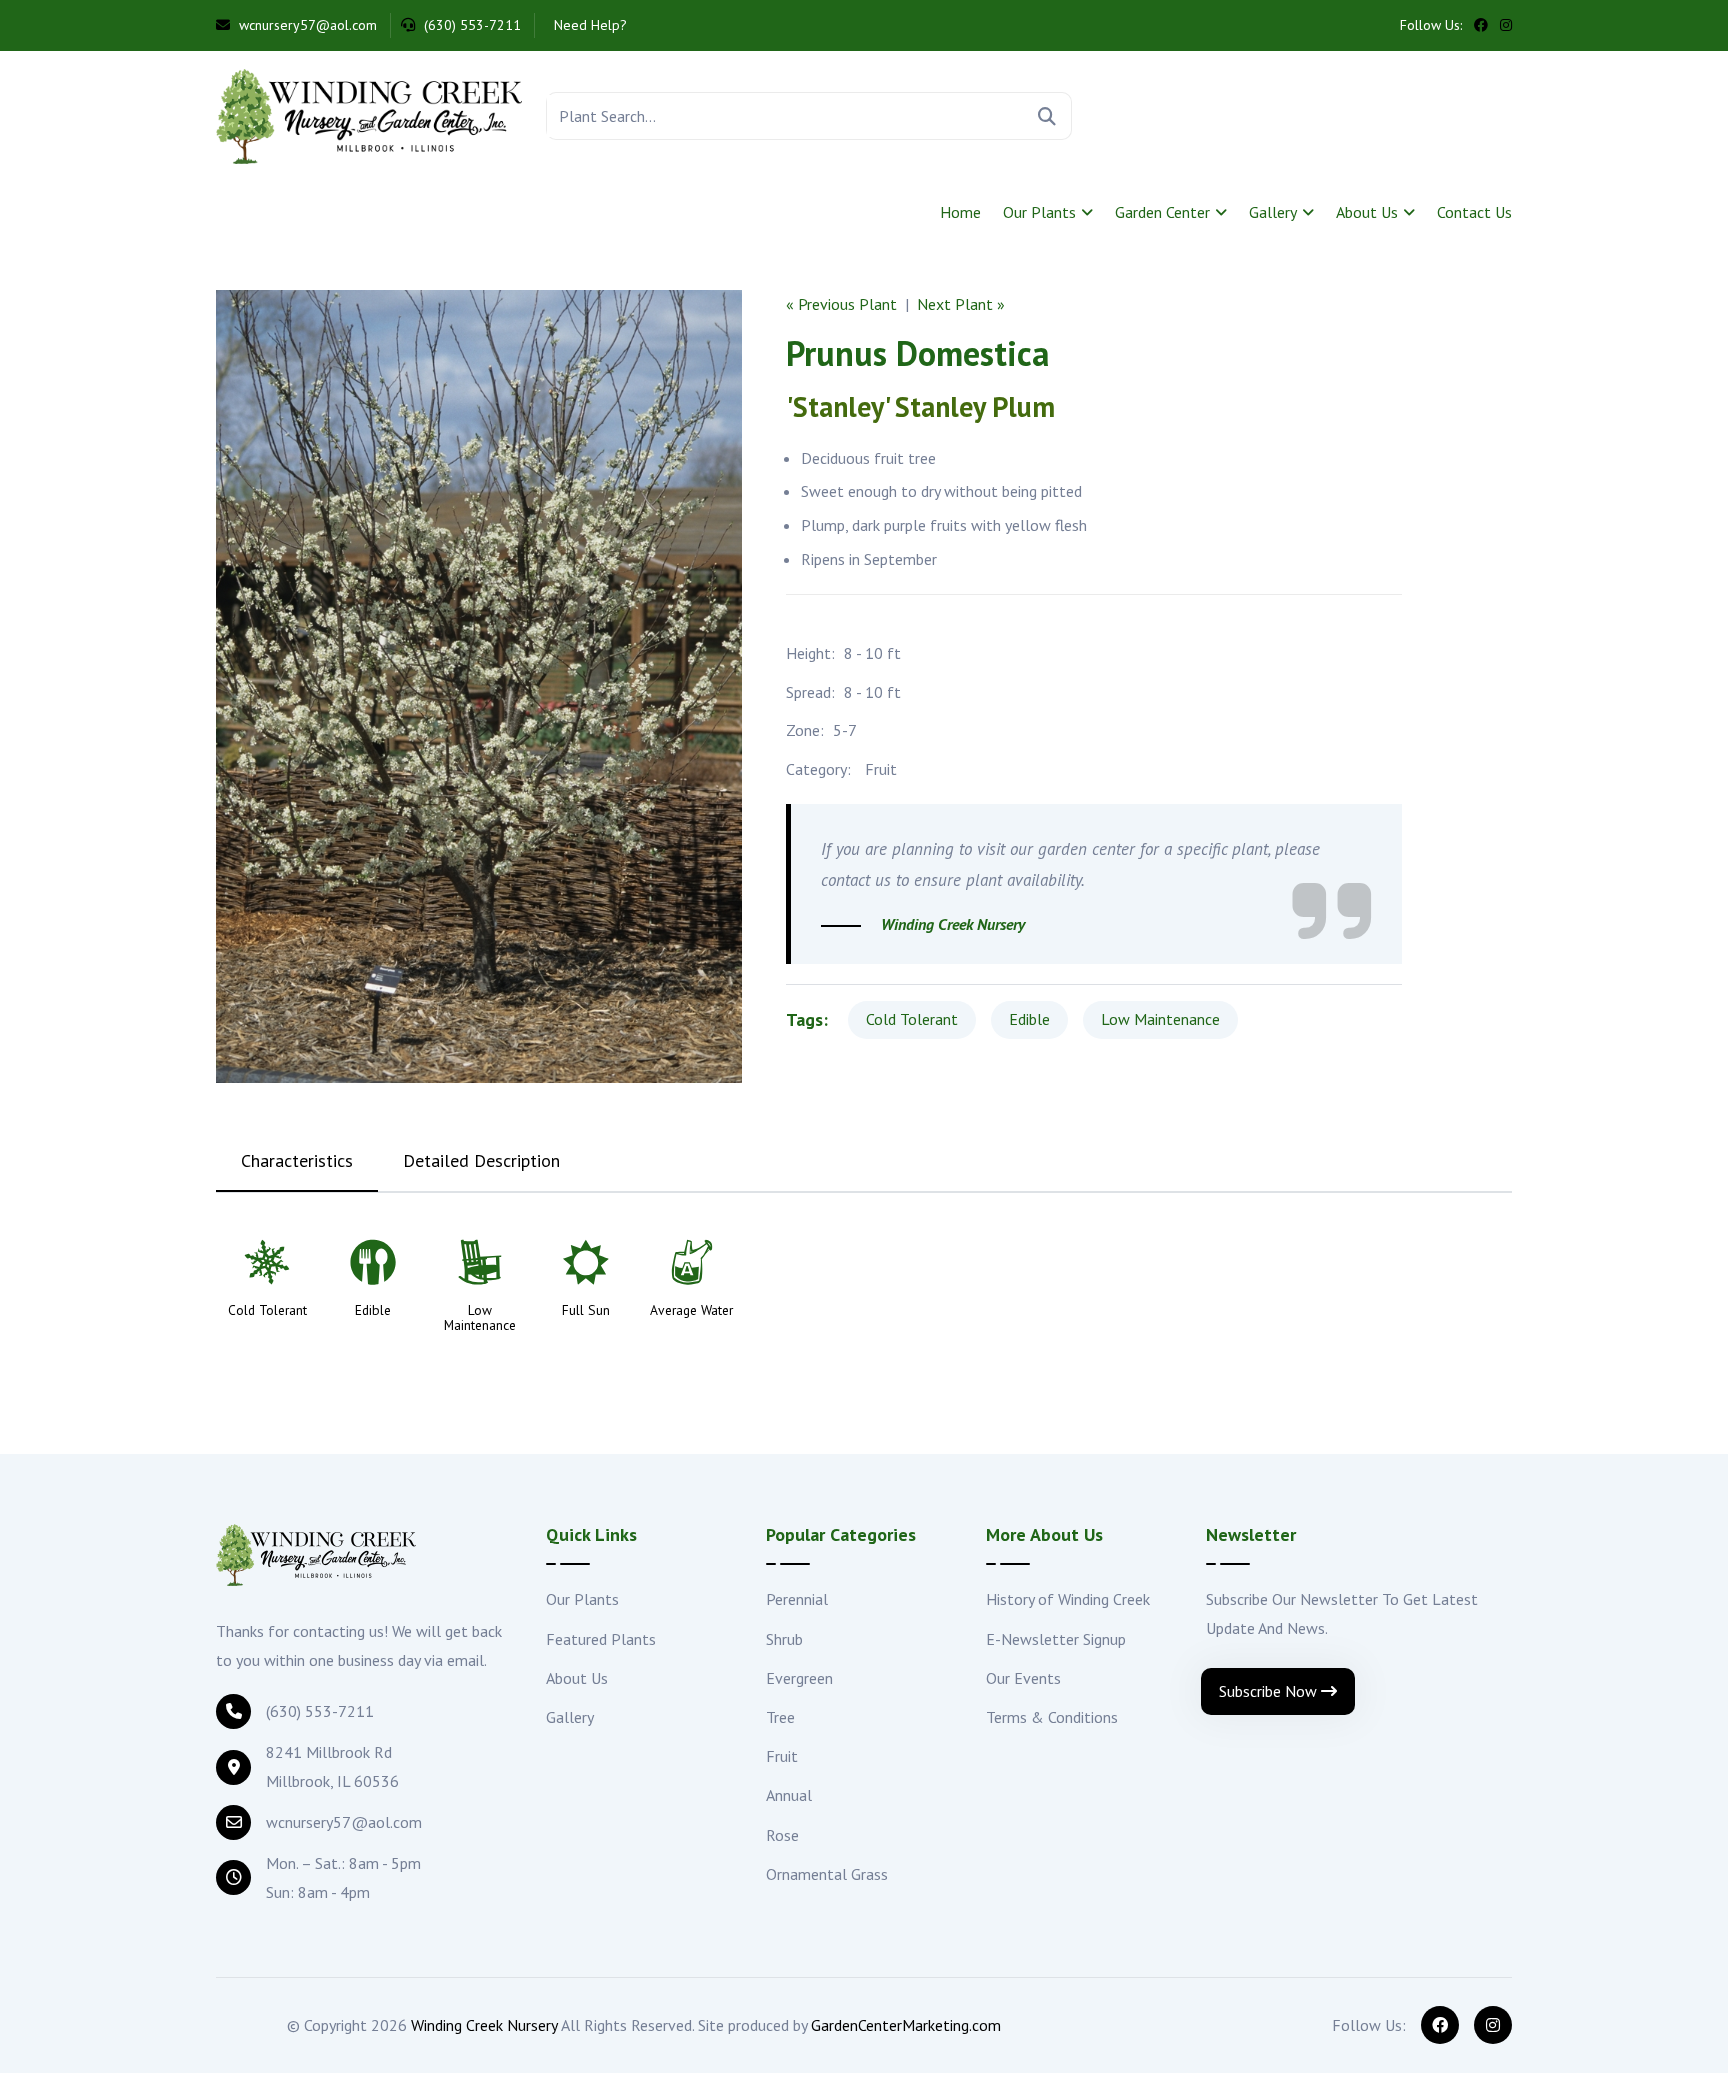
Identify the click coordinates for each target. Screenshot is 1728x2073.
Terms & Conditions (1052, 1717)
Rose (782, 1835)
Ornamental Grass (827, 1874)
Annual (789, 1795)
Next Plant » (961, 304)
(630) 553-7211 (470, 25)
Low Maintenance (1160, 1019)
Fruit (881, 769)
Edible (1029, 1019)
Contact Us (1474, 212)
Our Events (1023, 1678)
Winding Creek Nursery (484, 2025)
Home (960, 212)
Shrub (784, 1639)
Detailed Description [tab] (481, 1160)
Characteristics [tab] (297, 1160)
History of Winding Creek (1068, 1599)
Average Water (691, 1310)
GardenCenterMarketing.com (906, 2025)
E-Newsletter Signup (1056, 1639)
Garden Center (1162, 212)
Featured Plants (601, 1639)
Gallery (1273, 212)
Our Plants (1039, 212)
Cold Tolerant (912, 1019)
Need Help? (588, 25)
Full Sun (586, 1310)
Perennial (797, 1599)
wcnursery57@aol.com (306, 25)
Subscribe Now (1270, 1691)
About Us (1367, 212)
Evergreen (799, 1678)
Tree (780, 1717)
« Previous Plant (841, 304)
